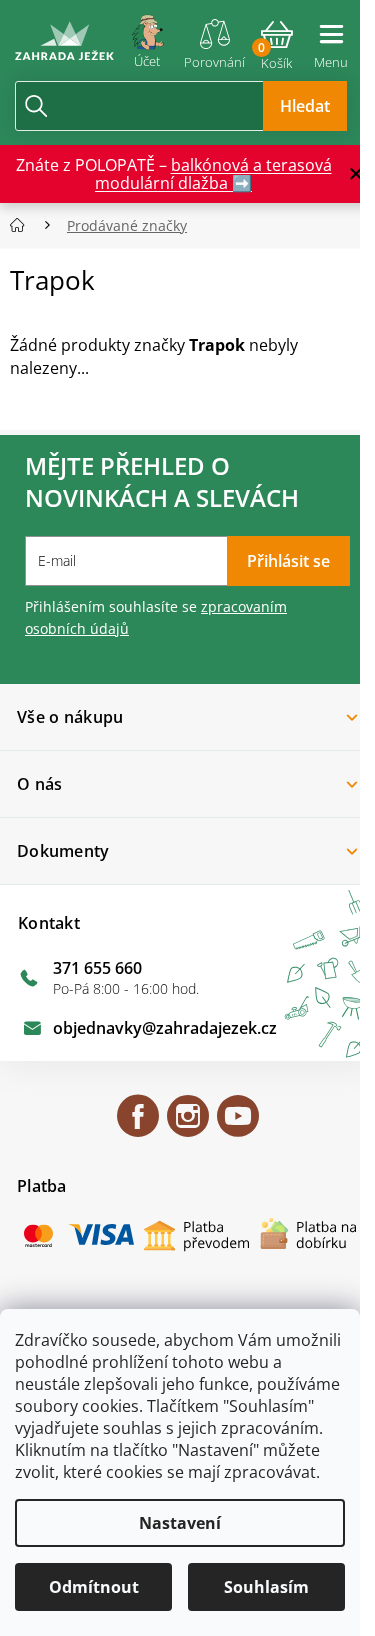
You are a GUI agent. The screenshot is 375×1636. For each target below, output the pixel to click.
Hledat (305, 106)
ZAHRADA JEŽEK (138, 1125)
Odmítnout (94, 1587)
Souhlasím (266, 1587)
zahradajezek (188, 1125)
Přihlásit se (288, 561)
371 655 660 (97, 968)
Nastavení (180, 1523)
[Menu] (331, 38)
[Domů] (23, 225)
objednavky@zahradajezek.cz (165, 1028)
